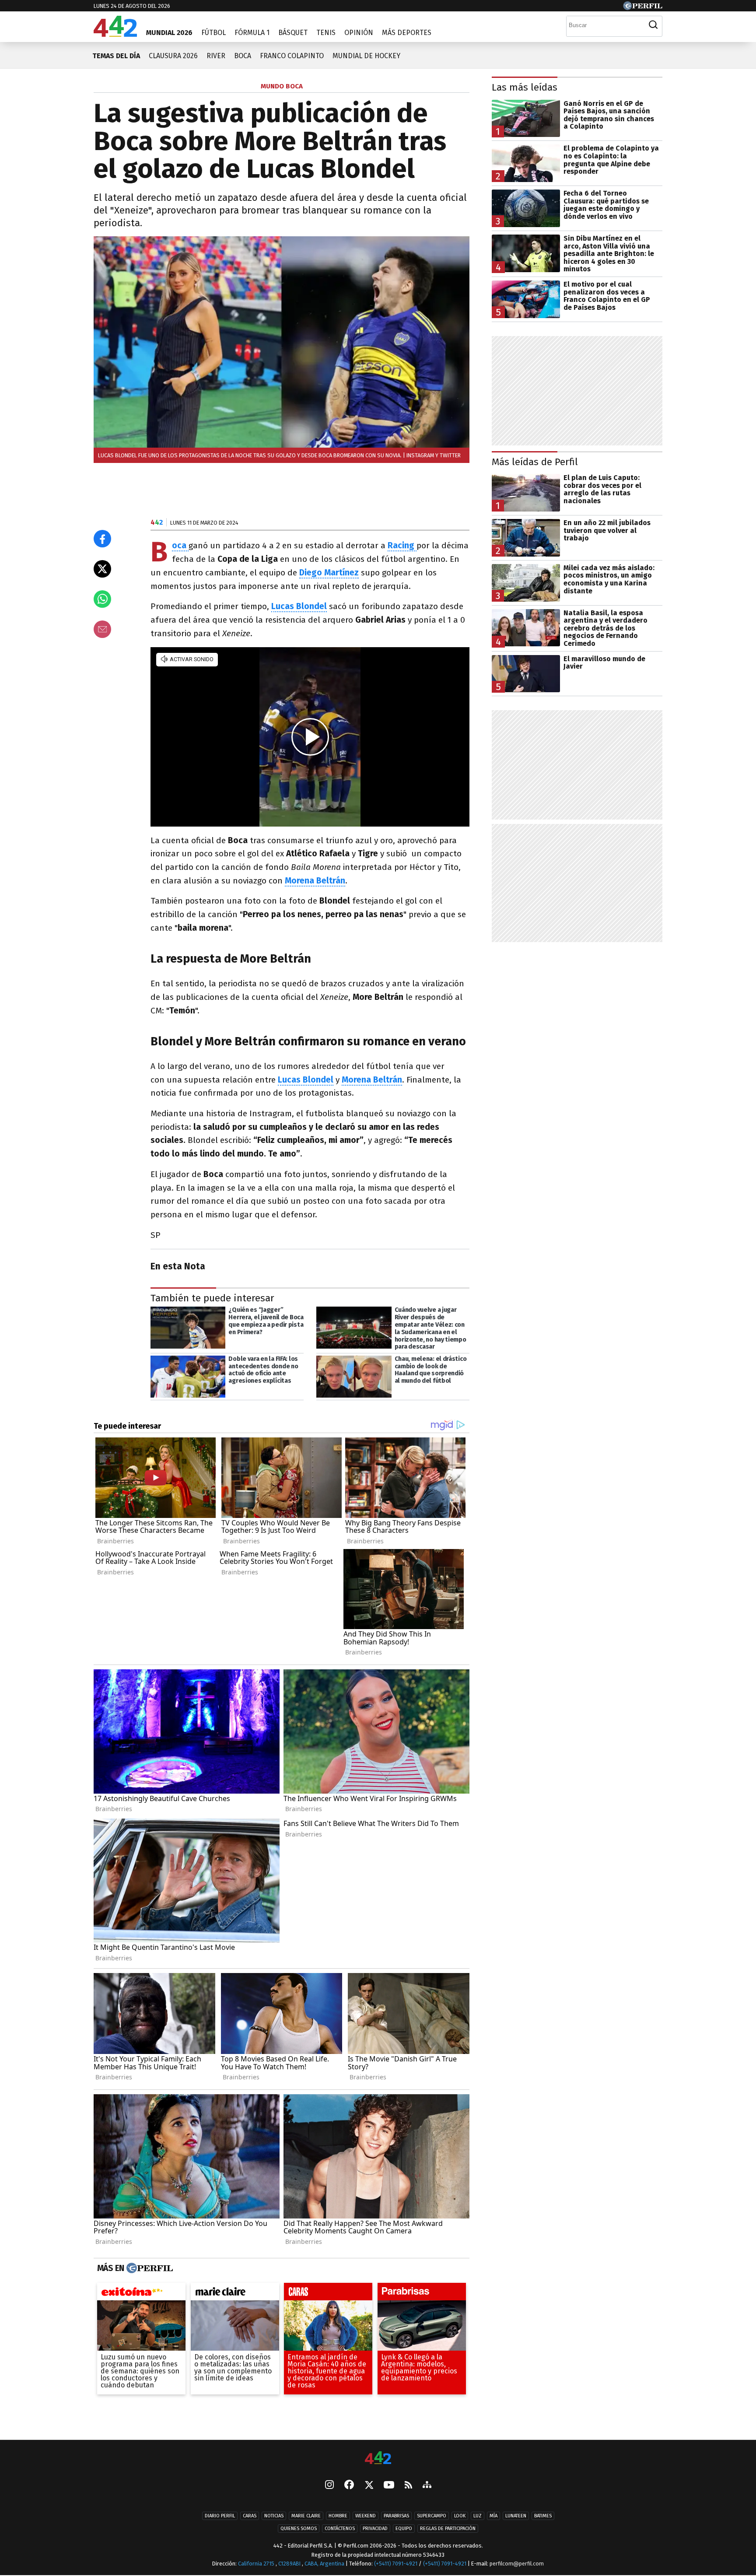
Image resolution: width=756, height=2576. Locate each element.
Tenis (326, 33)
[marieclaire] (235, 2294)
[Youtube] (389, 2486)
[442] (378, 2459)
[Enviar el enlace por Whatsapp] (102, 599)
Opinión (359, 33)
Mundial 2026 (169, 33)
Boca (243, 56)
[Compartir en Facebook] (102, 539)
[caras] (328, 2294)
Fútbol (213, 33)
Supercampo (432, 2516)
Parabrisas (396, 2516)
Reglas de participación (448, 2529)
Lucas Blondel (299, 606)
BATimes (543, 2516)
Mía (493, 2516)
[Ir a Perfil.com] (643, 8)
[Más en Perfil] (149, 2268)
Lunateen (516, 2516)
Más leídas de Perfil (535, 462)
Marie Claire (306, 2516)
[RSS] (408, 2486)
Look (460, 2516)
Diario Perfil (220, 2516)
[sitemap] (427, 2485)
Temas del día (116, 56)
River (216, 56)
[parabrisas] (422, 2294)
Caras (250, 2516)
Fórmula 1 (252, 33)
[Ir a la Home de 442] (115, 34)
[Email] (102, 629)
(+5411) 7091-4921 (396, 2564)
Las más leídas (525, 87)
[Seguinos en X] (369, 2485)
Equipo (404, 2529)
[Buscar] (653, 25)
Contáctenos (340, 2529)
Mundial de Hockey (366, 56)
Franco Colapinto (292, 56)
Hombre (338, 2516)
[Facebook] (349, 2485)
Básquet (293, 33)
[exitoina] (141, 2294)
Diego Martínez (329, 573)
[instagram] (329, 2485)
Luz (478, 2516)
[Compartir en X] (102, 569)
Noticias (274, 2516)
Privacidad (375, 2529)
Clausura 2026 (173, 56)
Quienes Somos (299, 2529)
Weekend (366, 2516)
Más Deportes (407, 33)
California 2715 (257, 2564)
